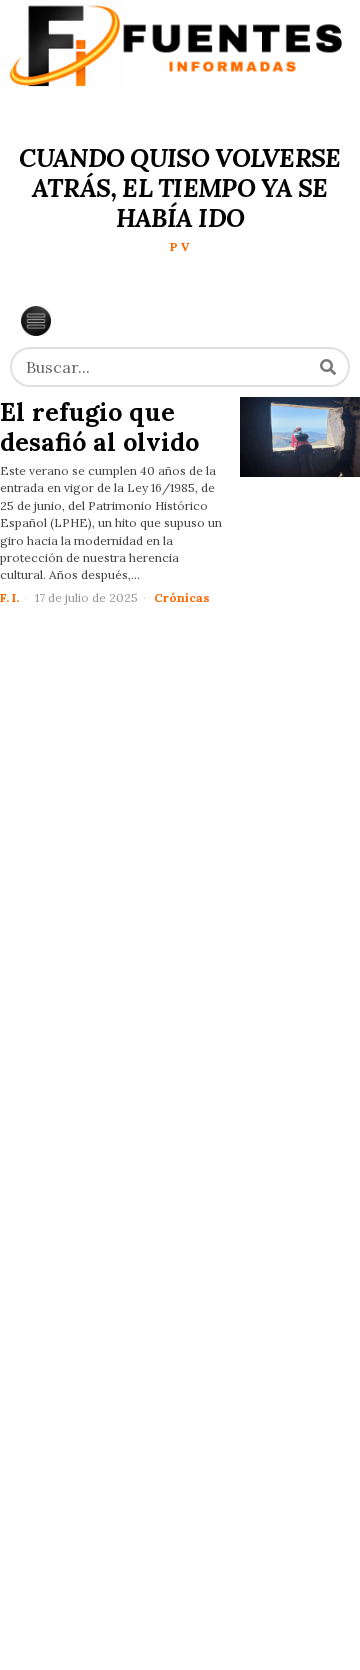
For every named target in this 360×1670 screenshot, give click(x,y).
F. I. (9, 597)
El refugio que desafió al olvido (99, 427)
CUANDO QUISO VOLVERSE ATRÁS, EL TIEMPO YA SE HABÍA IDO (179, 188)
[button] (328, 367)
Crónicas (182, 597)
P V (180, 246)
